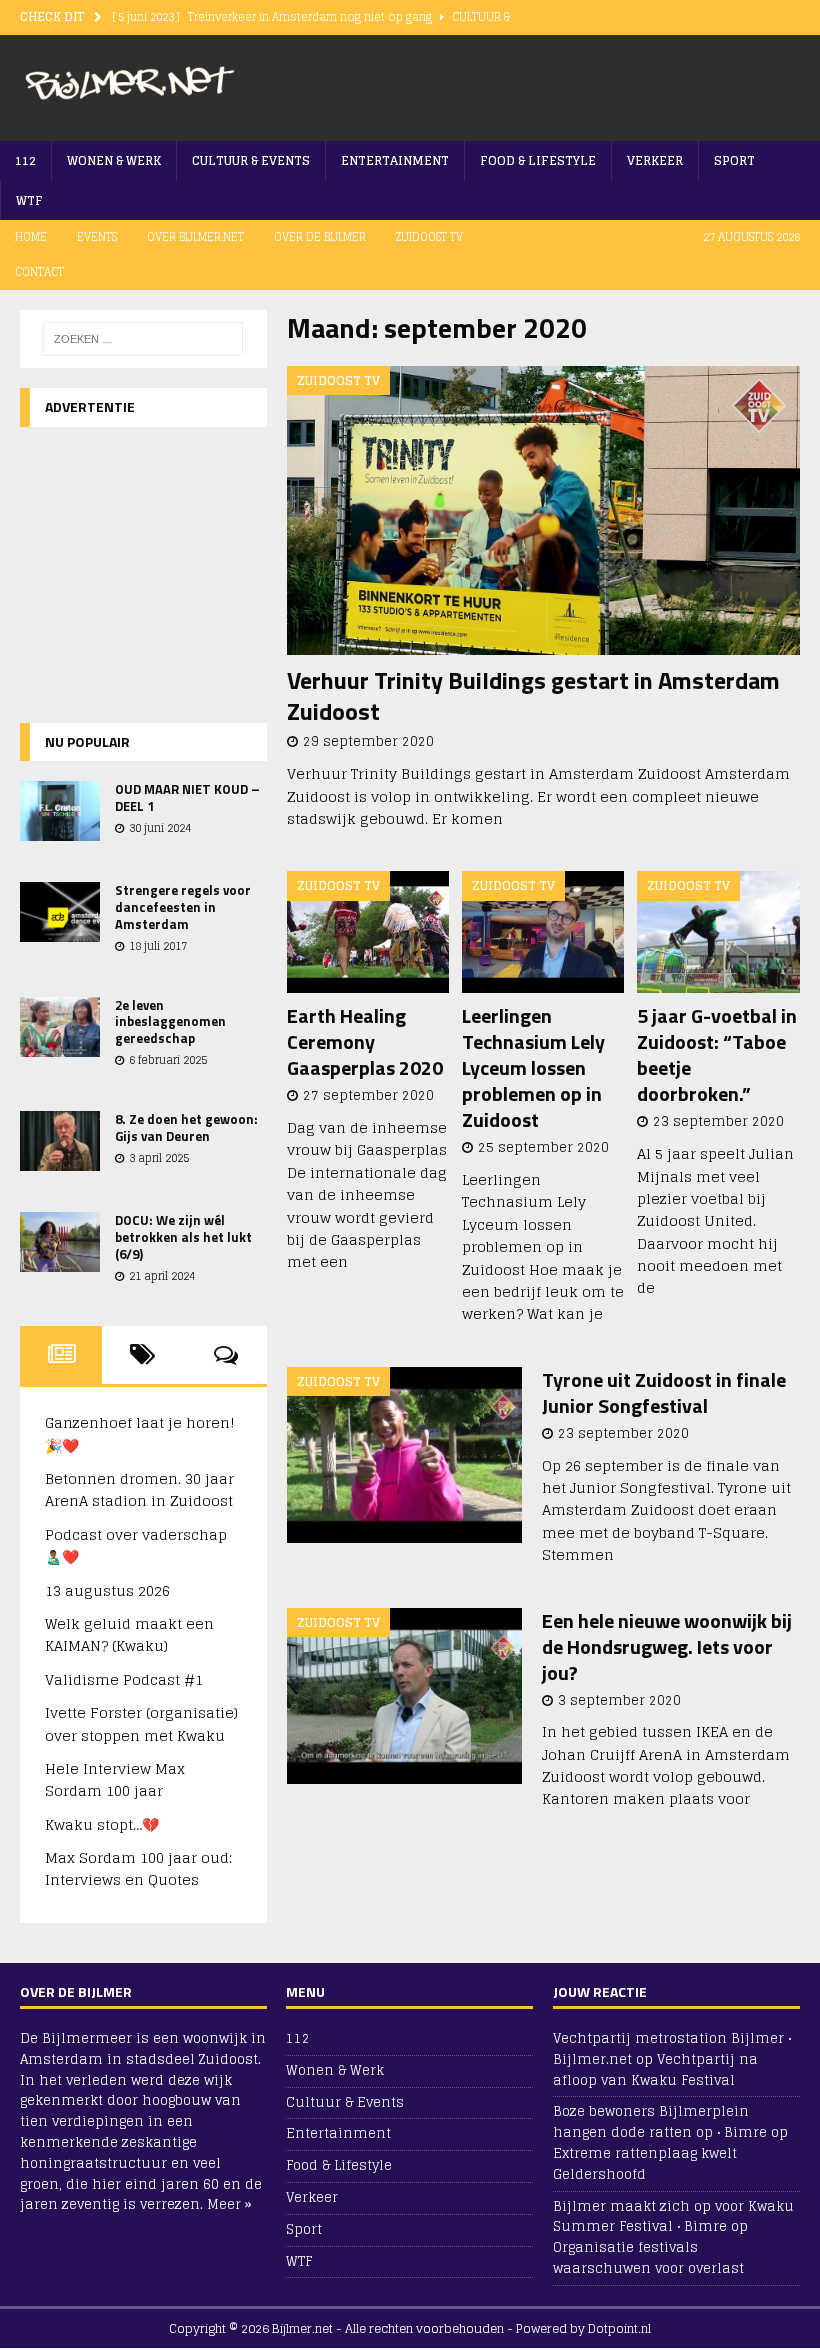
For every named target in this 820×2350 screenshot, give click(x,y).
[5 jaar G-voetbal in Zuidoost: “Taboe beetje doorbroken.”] (718, 932)
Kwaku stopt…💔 (102, 1824)
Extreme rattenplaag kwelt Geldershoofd (645, 2164)
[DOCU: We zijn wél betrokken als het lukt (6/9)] (60, 1242)
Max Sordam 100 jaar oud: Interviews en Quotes (138, 1868)
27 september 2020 (368, 1095)
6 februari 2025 (168, 1060)
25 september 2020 (543, 1147)
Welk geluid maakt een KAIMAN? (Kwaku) (129, 1634)
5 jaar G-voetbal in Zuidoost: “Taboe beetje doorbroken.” (717, 1054)
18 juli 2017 (158, 946)
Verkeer (655, 160)
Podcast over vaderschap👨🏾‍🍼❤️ (136, 1545)
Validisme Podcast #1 (124, 1679)
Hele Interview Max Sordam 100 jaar (115, 1779)
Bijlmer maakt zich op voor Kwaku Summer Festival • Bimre (673, 2217)
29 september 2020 (368, 741)
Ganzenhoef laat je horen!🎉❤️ (140, 1433)
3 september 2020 (619, 1700)
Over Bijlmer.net (195, 237)
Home (31, 237)
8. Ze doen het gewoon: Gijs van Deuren (186, 1127)
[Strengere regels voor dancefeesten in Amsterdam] (60, 912)
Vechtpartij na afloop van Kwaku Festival (655, 2070)
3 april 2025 (159, 1158)
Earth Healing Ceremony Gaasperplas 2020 (365, 1041)
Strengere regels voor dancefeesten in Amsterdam (183, 907)
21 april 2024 (162, 1276)
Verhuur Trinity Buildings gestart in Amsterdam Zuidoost (533, 695)
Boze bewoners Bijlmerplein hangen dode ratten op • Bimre (660, 2122)
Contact (39, 272)
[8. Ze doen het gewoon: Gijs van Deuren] (60, 1141)
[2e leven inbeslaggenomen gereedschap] (60, 1027)
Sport (734, 160)
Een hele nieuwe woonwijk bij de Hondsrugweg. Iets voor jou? (667, 1646)
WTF (29, 200)
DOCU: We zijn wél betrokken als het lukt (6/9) (183, 1237)
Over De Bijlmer (320, 237)
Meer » (229, 2204)
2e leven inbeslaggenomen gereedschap (170, 1022)
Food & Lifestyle (538, 160)
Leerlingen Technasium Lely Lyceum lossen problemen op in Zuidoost (533, 1067)
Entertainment (395, 160)
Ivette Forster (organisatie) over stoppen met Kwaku (141, 1723)
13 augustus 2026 (107, 1590)
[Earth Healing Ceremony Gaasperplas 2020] (368, 932)
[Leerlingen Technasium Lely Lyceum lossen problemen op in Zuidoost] (543, 932)
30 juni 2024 (160, 828)
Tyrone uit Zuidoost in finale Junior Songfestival (664, 1392)
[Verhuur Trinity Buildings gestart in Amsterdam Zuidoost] (543, 510)
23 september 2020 (718, 1121)
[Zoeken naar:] (143, 339)
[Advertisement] (566, 85)
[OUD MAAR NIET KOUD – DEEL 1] (60, 811)
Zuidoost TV (429, 237)
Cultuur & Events (251, 160)
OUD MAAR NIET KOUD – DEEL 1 (187, 797)
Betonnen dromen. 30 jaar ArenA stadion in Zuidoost (139, 1489)
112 (25, 160)
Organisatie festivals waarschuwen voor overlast (648, 2258)
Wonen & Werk (114, 160)
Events (97, 237)
